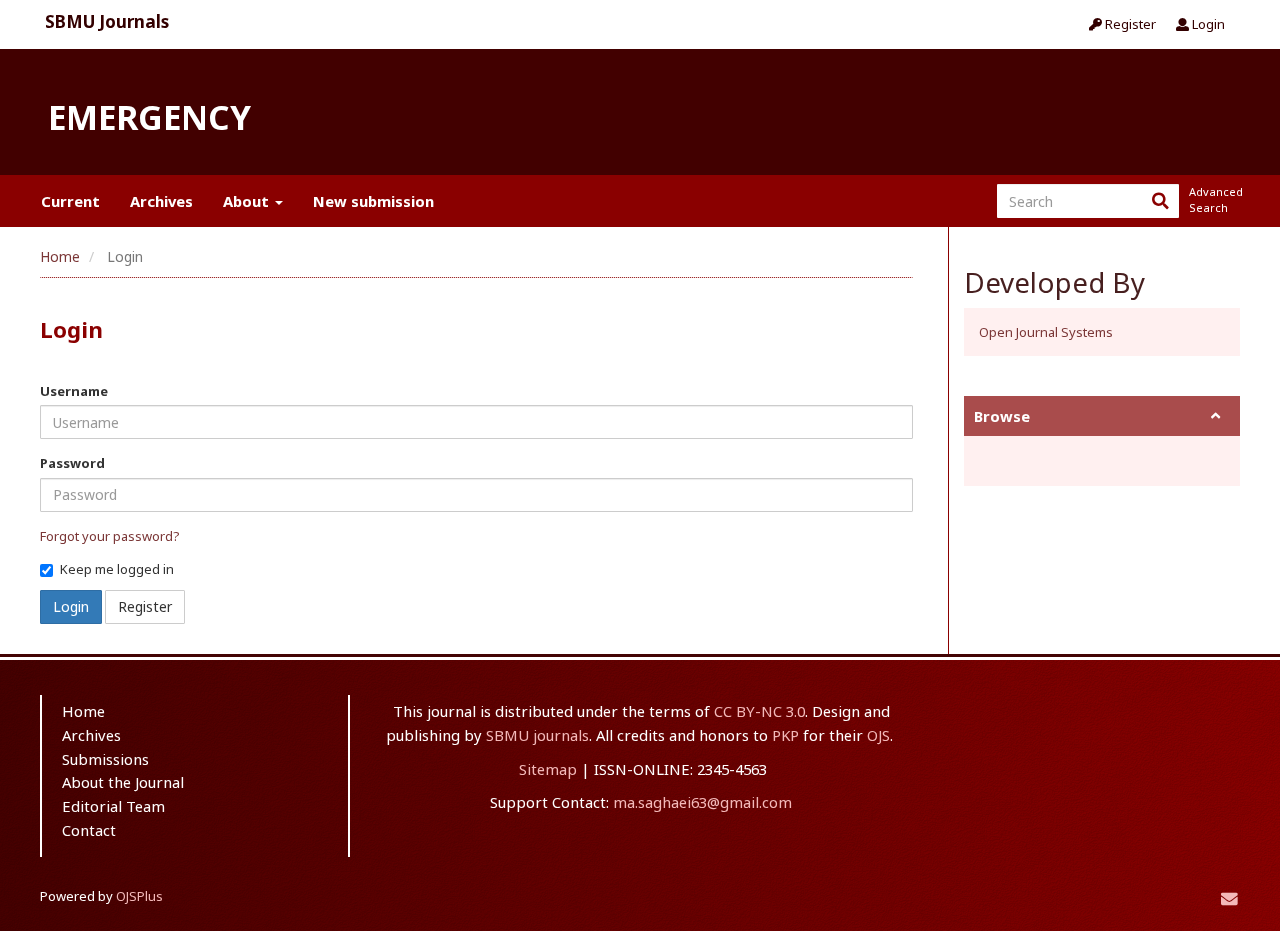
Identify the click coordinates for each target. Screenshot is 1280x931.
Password (72, 463)
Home (60, 256)
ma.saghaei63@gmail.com (702, 802)
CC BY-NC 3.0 (759, 711)
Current (70, 201)
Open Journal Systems (1046, 332)
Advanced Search (1214, 199)
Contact (89, 830)
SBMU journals (537, 735)
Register (1129, 24)
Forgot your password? (110, 536)
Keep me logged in (117, 569)
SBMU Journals (107, 21)
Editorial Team (113, 806)
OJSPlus (139, 896)
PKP (785, 735)
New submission (373, 201)
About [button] (248, 201)
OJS (878, 735)
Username (74, 391)
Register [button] (145, 606)
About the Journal (123, 782)
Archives (161, 201)
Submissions (105, 759)
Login (1207, 24)
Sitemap (548, 769)
